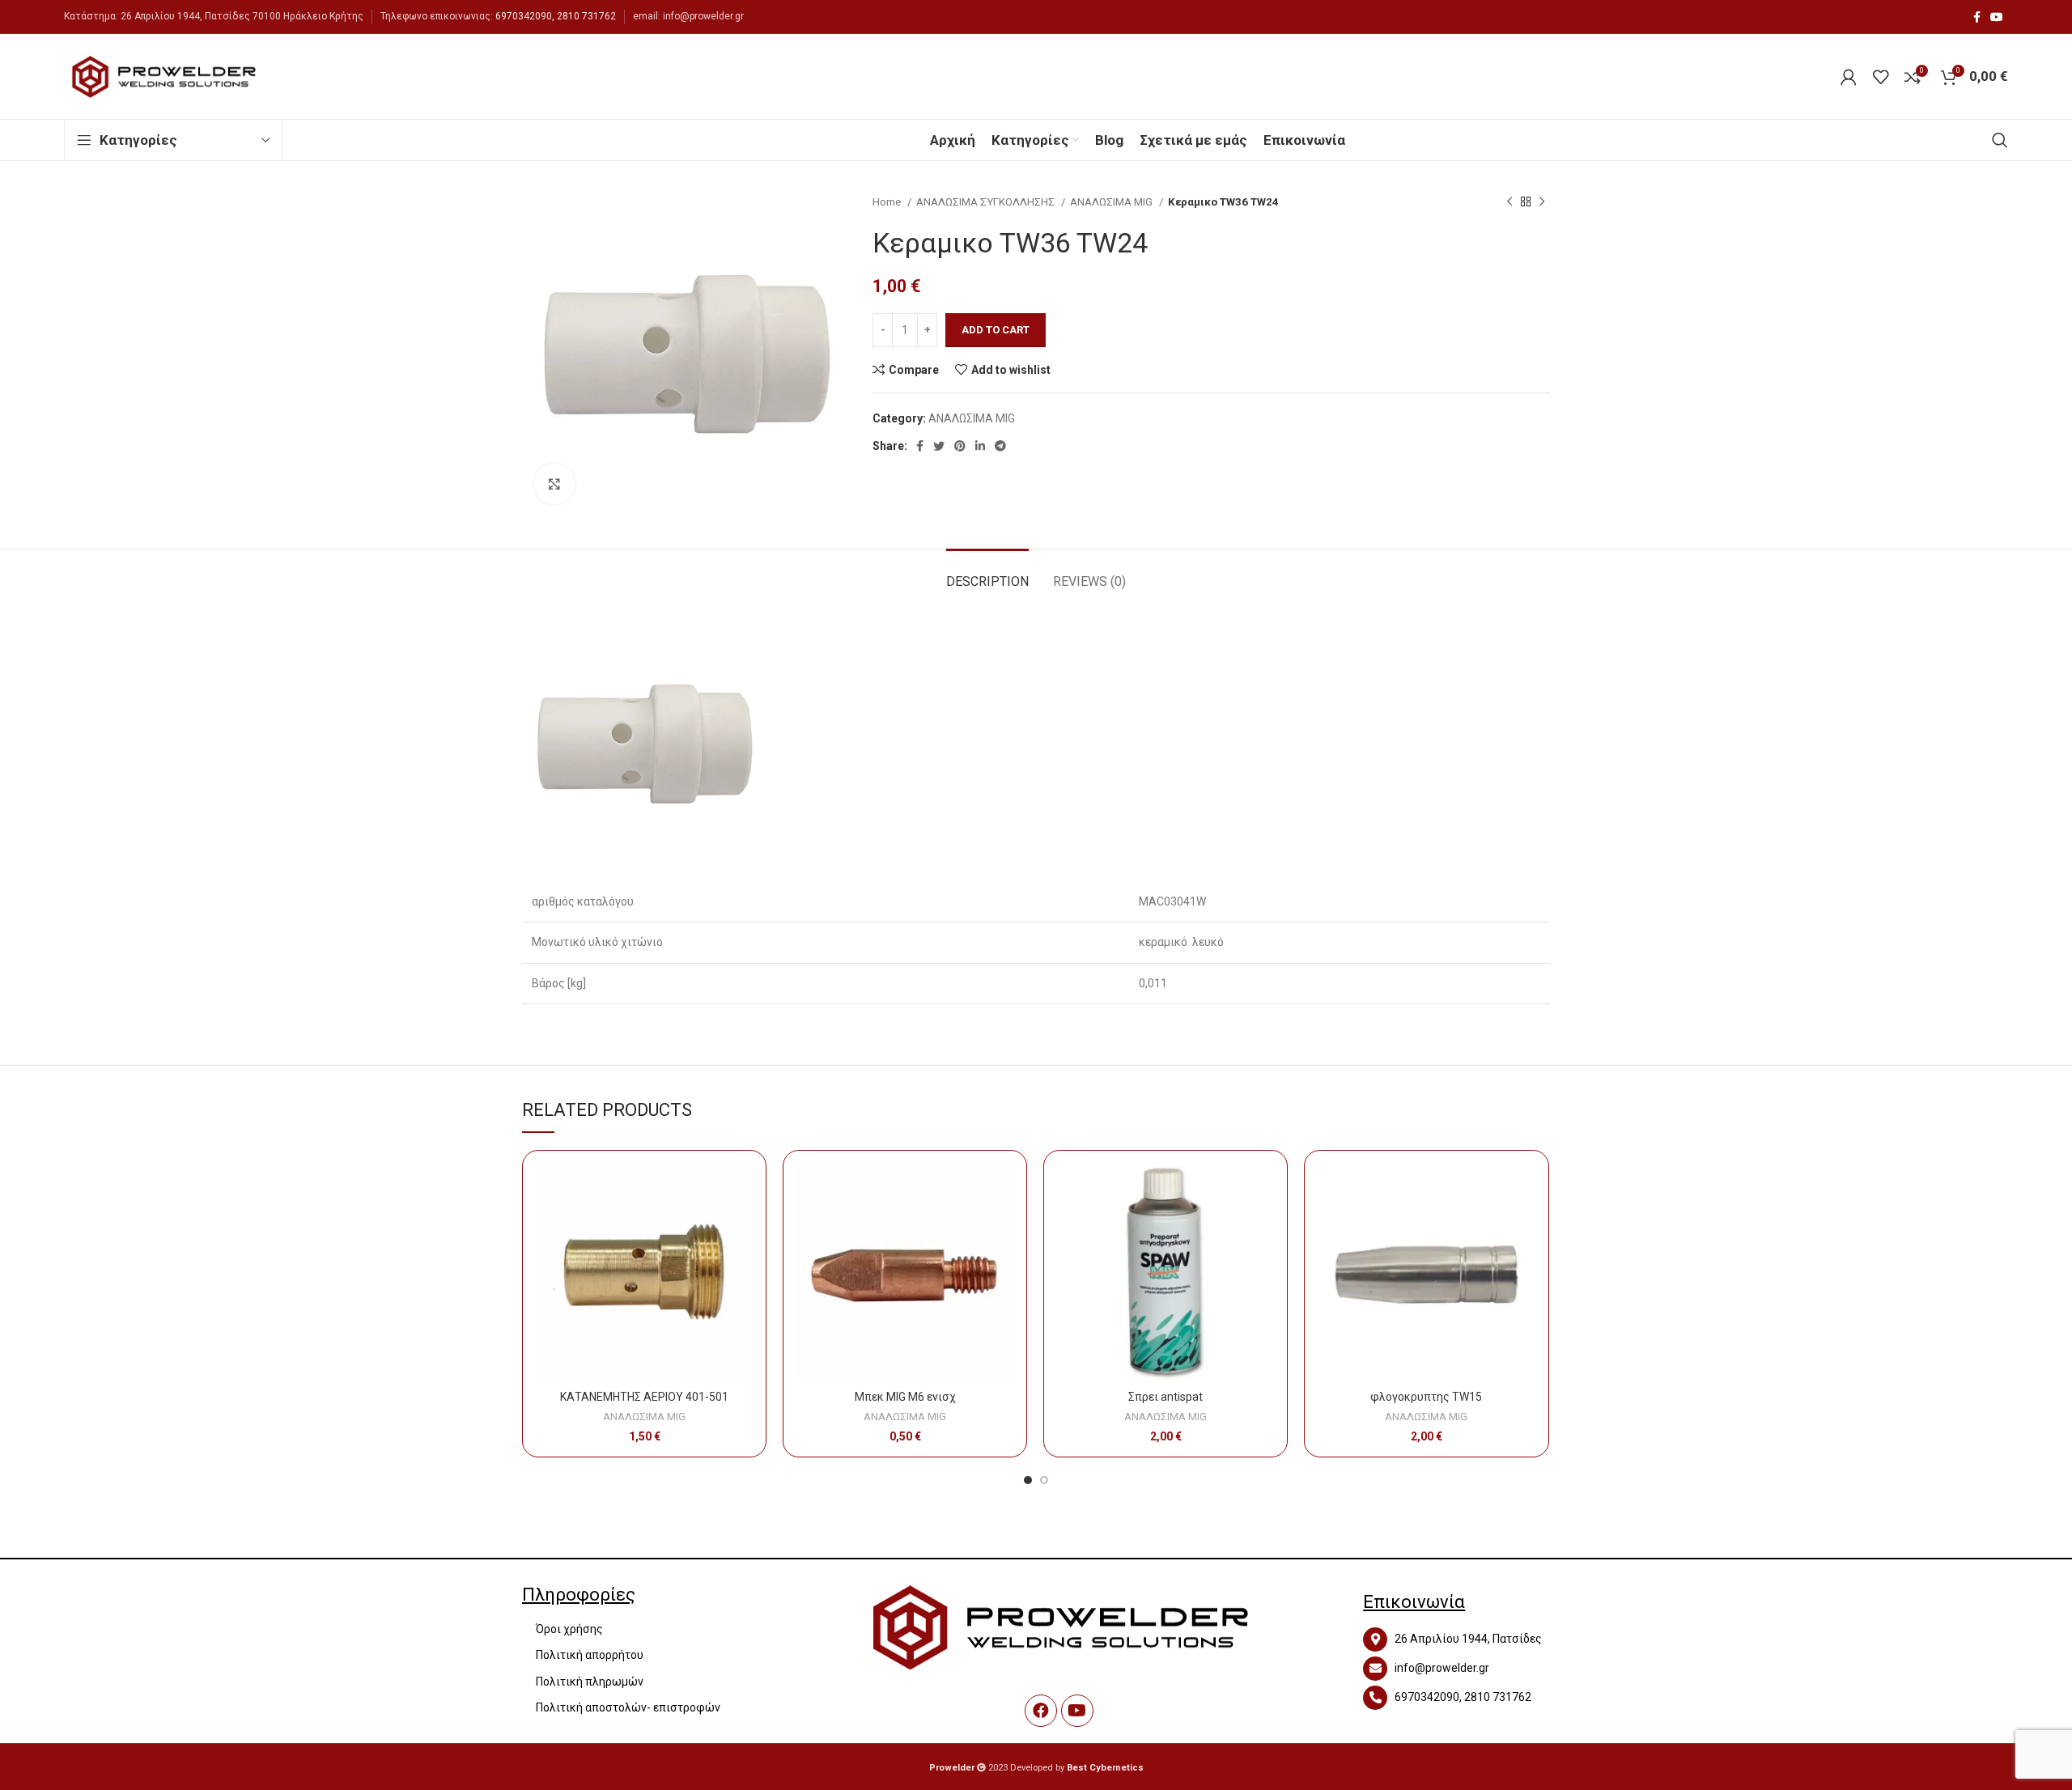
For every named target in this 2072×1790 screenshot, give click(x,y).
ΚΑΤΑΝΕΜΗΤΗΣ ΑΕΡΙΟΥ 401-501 (644, 1397)
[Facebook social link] (1977, 17)
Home (888, 202)
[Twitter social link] (939, 446)
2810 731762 (586, 16)
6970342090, (525, 16)
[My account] (1849, 77)
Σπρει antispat (1165, 1397)
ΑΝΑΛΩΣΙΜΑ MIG (1112, 202)
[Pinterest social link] (960, 446)
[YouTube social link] (1997, 17)
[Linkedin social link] (980, 446)
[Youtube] (1077, 1711)
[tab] (987, 573)
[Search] (2000, 140)
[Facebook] (1041, 1711)
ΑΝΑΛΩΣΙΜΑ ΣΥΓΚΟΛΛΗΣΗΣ (987, 202)
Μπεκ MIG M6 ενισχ (905, 1397)
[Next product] (1542, 202)
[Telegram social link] (1000, 446)
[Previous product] (1509, 202)
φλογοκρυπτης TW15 (1426, 1397)
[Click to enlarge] (554, 484)
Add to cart (996, 330)
